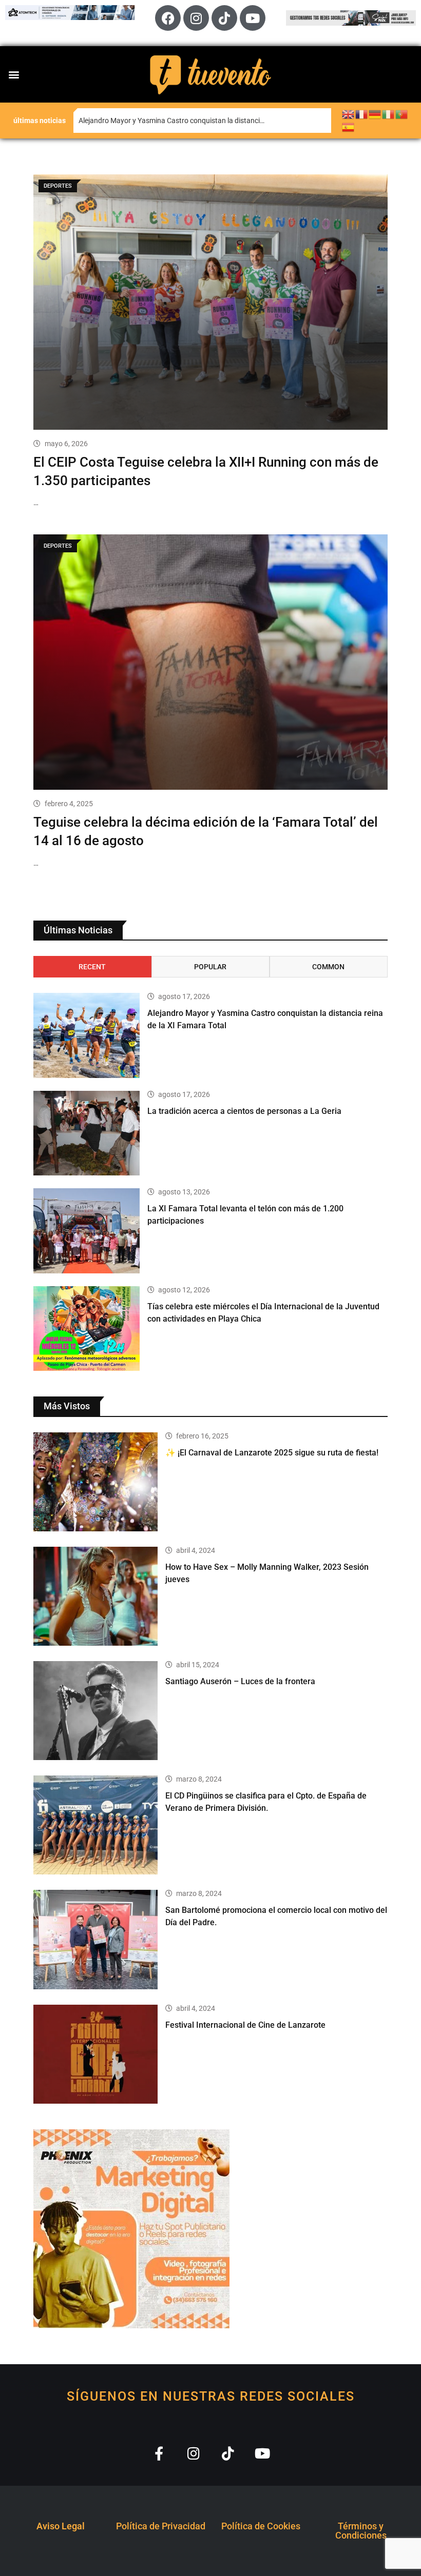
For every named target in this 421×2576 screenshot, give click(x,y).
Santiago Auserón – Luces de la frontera (240, 1681)
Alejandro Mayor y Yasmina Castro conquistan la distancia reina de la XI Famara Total (205, 121)
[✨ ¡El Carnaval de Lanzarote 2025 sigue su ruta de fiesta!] (95, 1482)
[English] (349, 114)
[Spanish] (349, 127)
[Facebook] (168, 18)
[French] (362, 114)
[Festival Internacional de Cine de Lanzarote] (95, 2054)
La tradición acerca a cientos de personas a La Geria (244, 1111)
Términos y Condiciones (361, 2531)
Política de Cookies (261, 2526)
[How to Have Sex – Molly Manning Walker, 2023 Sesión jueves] (95, 1596)
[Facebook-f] (159, 2453)
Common (328, 967)
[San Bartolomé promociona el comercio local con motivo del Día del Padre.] (95, 1939)
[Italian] (389, 114)
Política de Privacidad (161, 2526)
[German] (375, 114)
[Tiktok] (224, 18)
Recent (92, 967)
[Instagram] (196, 18)
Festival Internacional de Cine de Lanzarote (245, 2025)
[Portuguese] (402, 114)
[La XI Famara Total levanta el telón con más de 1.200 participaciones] (87, 1231)
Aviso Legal (61, 2526)
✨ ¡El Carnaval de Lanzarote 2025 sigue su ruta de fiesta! (272, 1453)
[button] (14, 74)
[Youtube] (253, 18)
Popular (210, 967)
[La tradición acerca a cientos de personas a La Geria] (87, 1133)
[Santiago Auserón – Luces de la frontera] (95, 1711)
